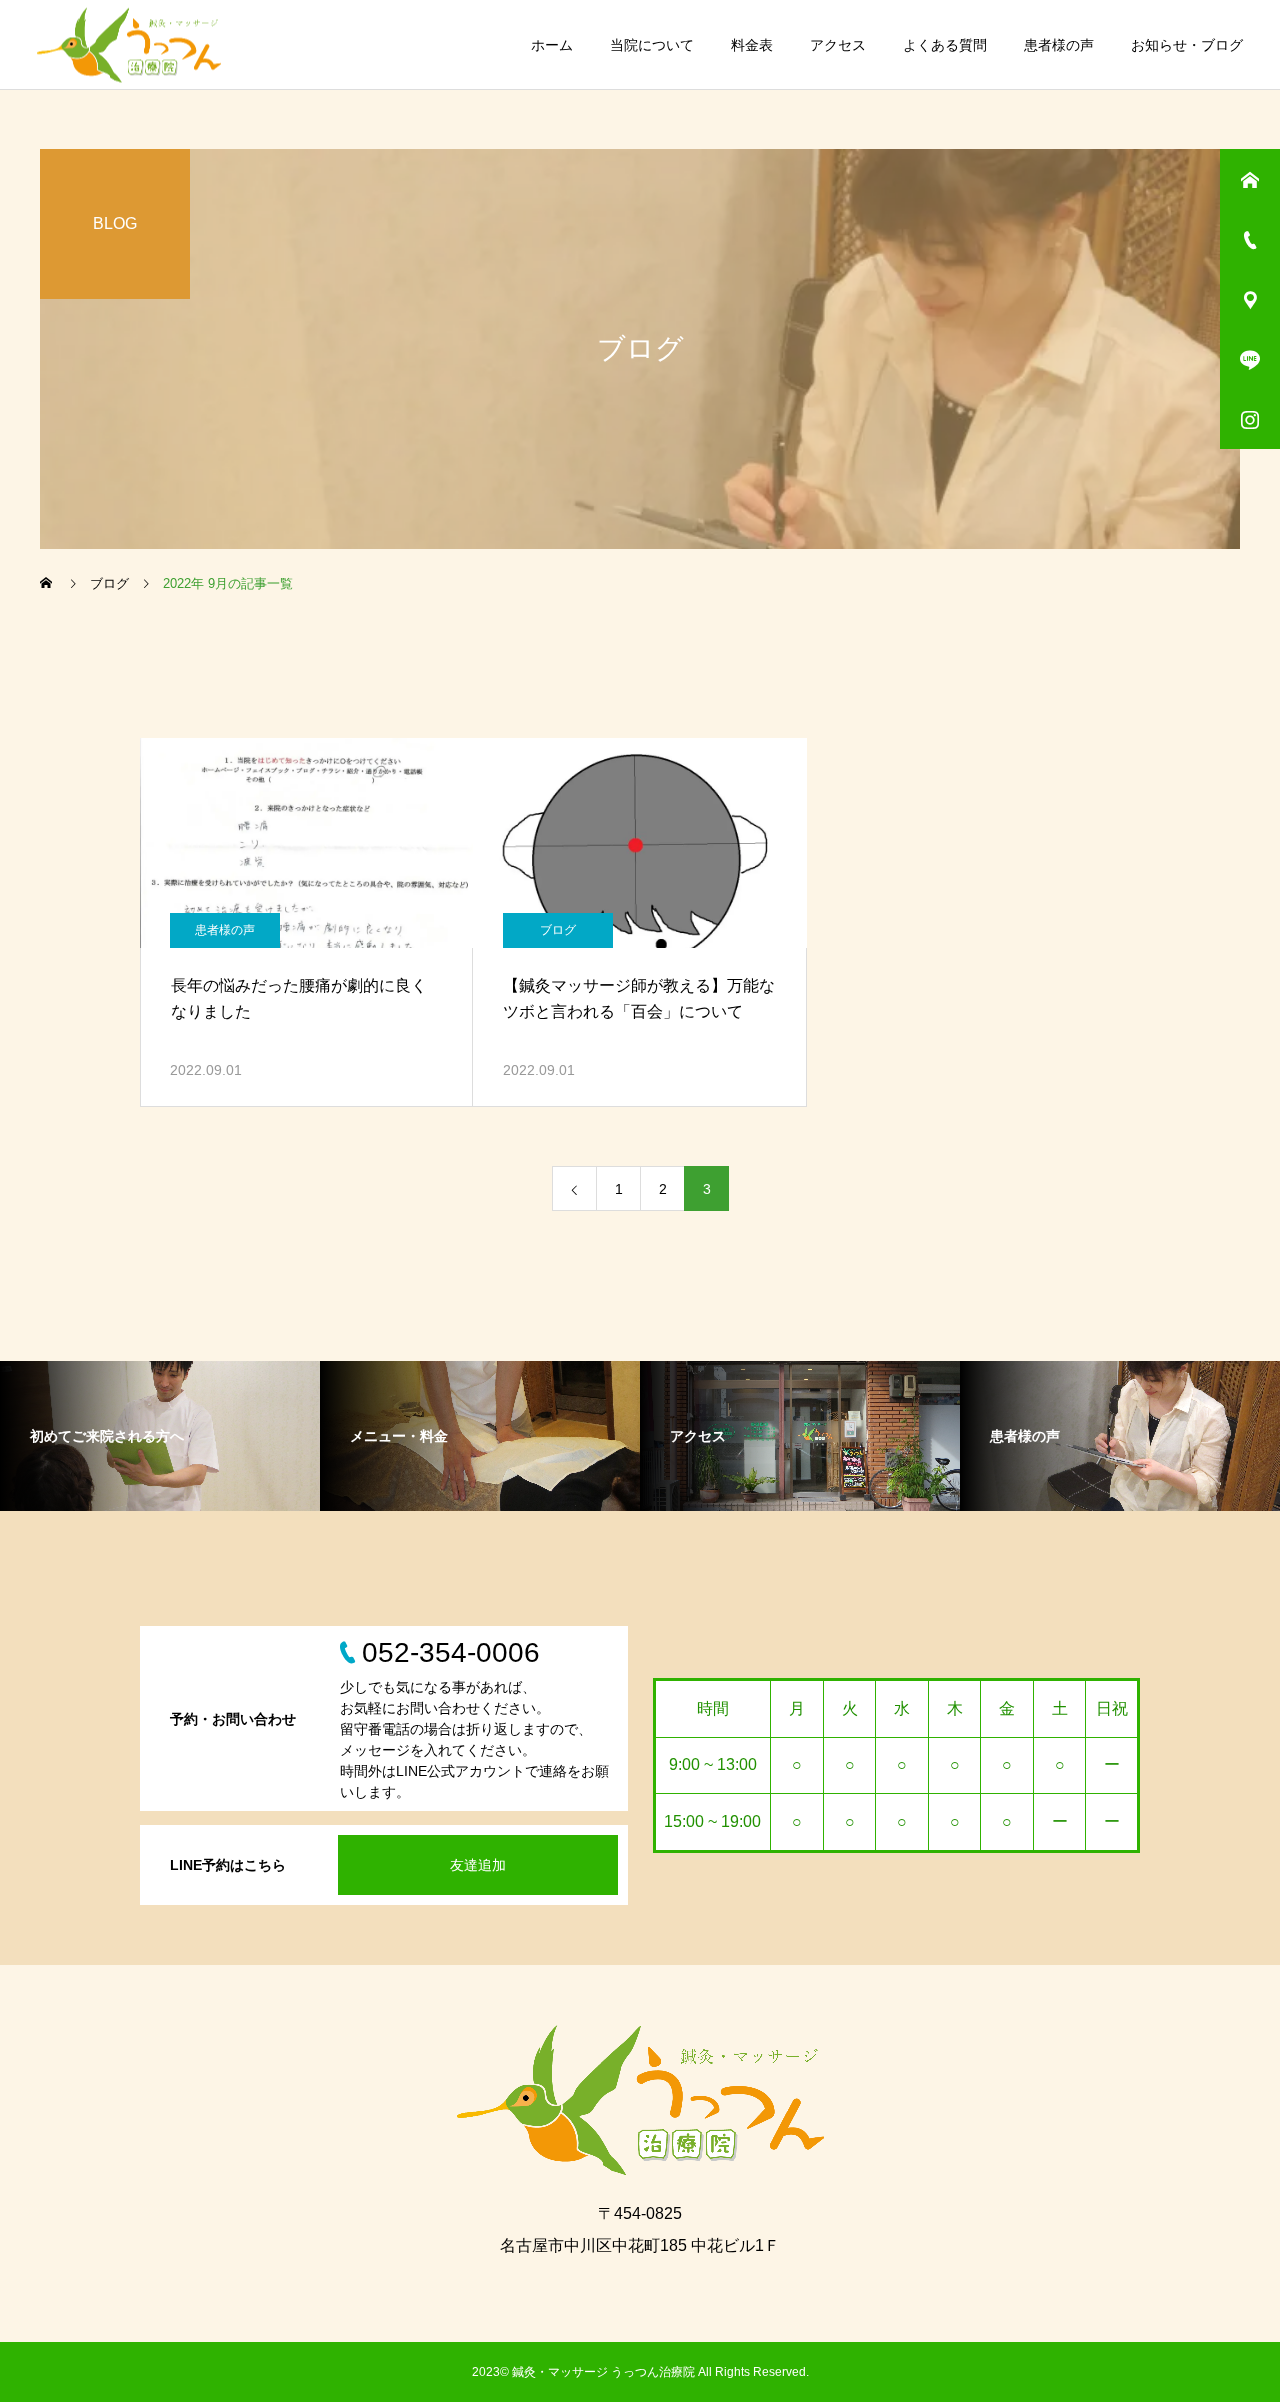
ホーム (552, 45)
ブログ (558, 930)
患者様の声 (1059, 45)
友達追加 (478, 1865)
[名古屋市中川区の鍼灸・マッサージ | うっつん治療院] (129, 44)
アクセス (838, 45)
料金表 (752, 45)
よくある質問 (945, 45)
